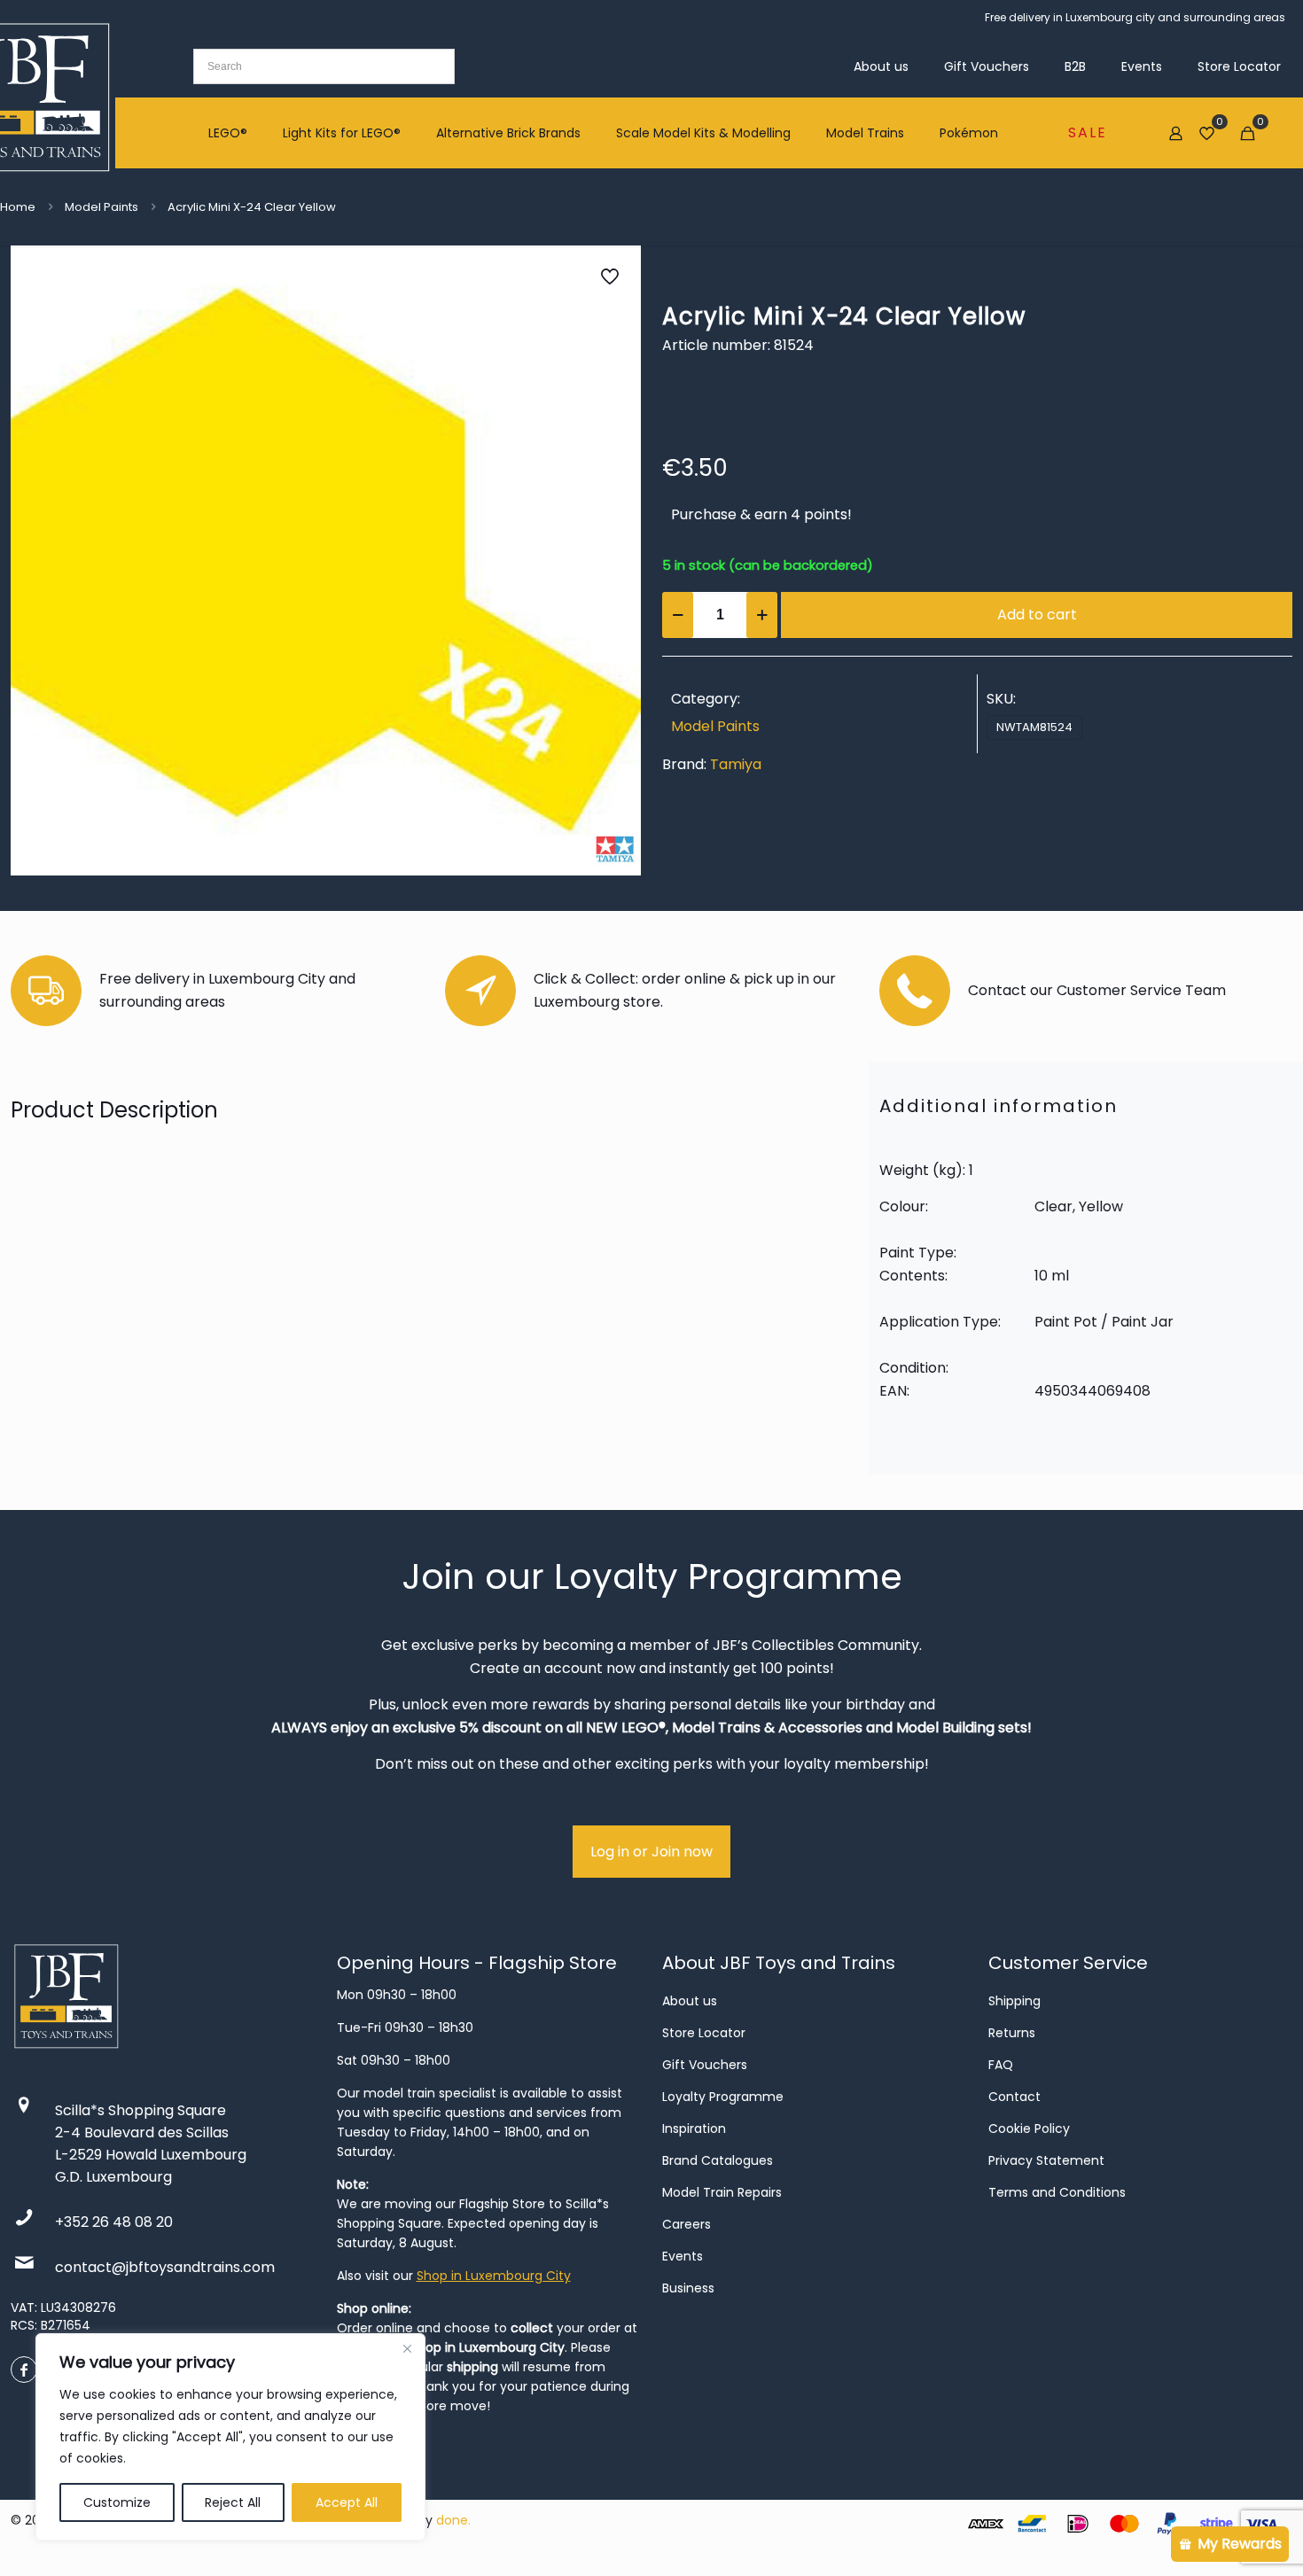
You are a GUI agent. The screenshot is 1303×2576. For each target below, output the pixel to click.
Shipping (1014, 2001)
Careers (687, 2224)
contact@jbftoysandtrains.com (165, 2267)
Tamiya (736, 764)
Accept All (347, 2502)
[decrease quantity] (678, 615)
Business (688, 2288)
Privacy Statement (1046, 2160)
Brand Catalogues (718, 2160)
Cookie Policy (1029, 2129)
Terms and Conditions (1057, 2192)
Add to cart (1037, 615)
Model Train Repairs (722, 2192)
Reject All (233, 2502)
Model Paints (101, 207)
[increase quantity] (762, 615)
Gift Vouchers (705, 2065)
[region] (230, 2437)
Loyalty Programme (723, 2097)
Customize (117, 2502)
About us (690, 2001)
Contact (1014, 2097)
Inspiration (694, 2129)
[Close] (407, 2348)
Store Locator (704, 2033)
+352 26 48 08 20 (114, 2222)
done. (453, 2520)
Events (683, 2256)
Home (18, 207)
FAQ (1001, 2065)
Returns (1012, 2033)
